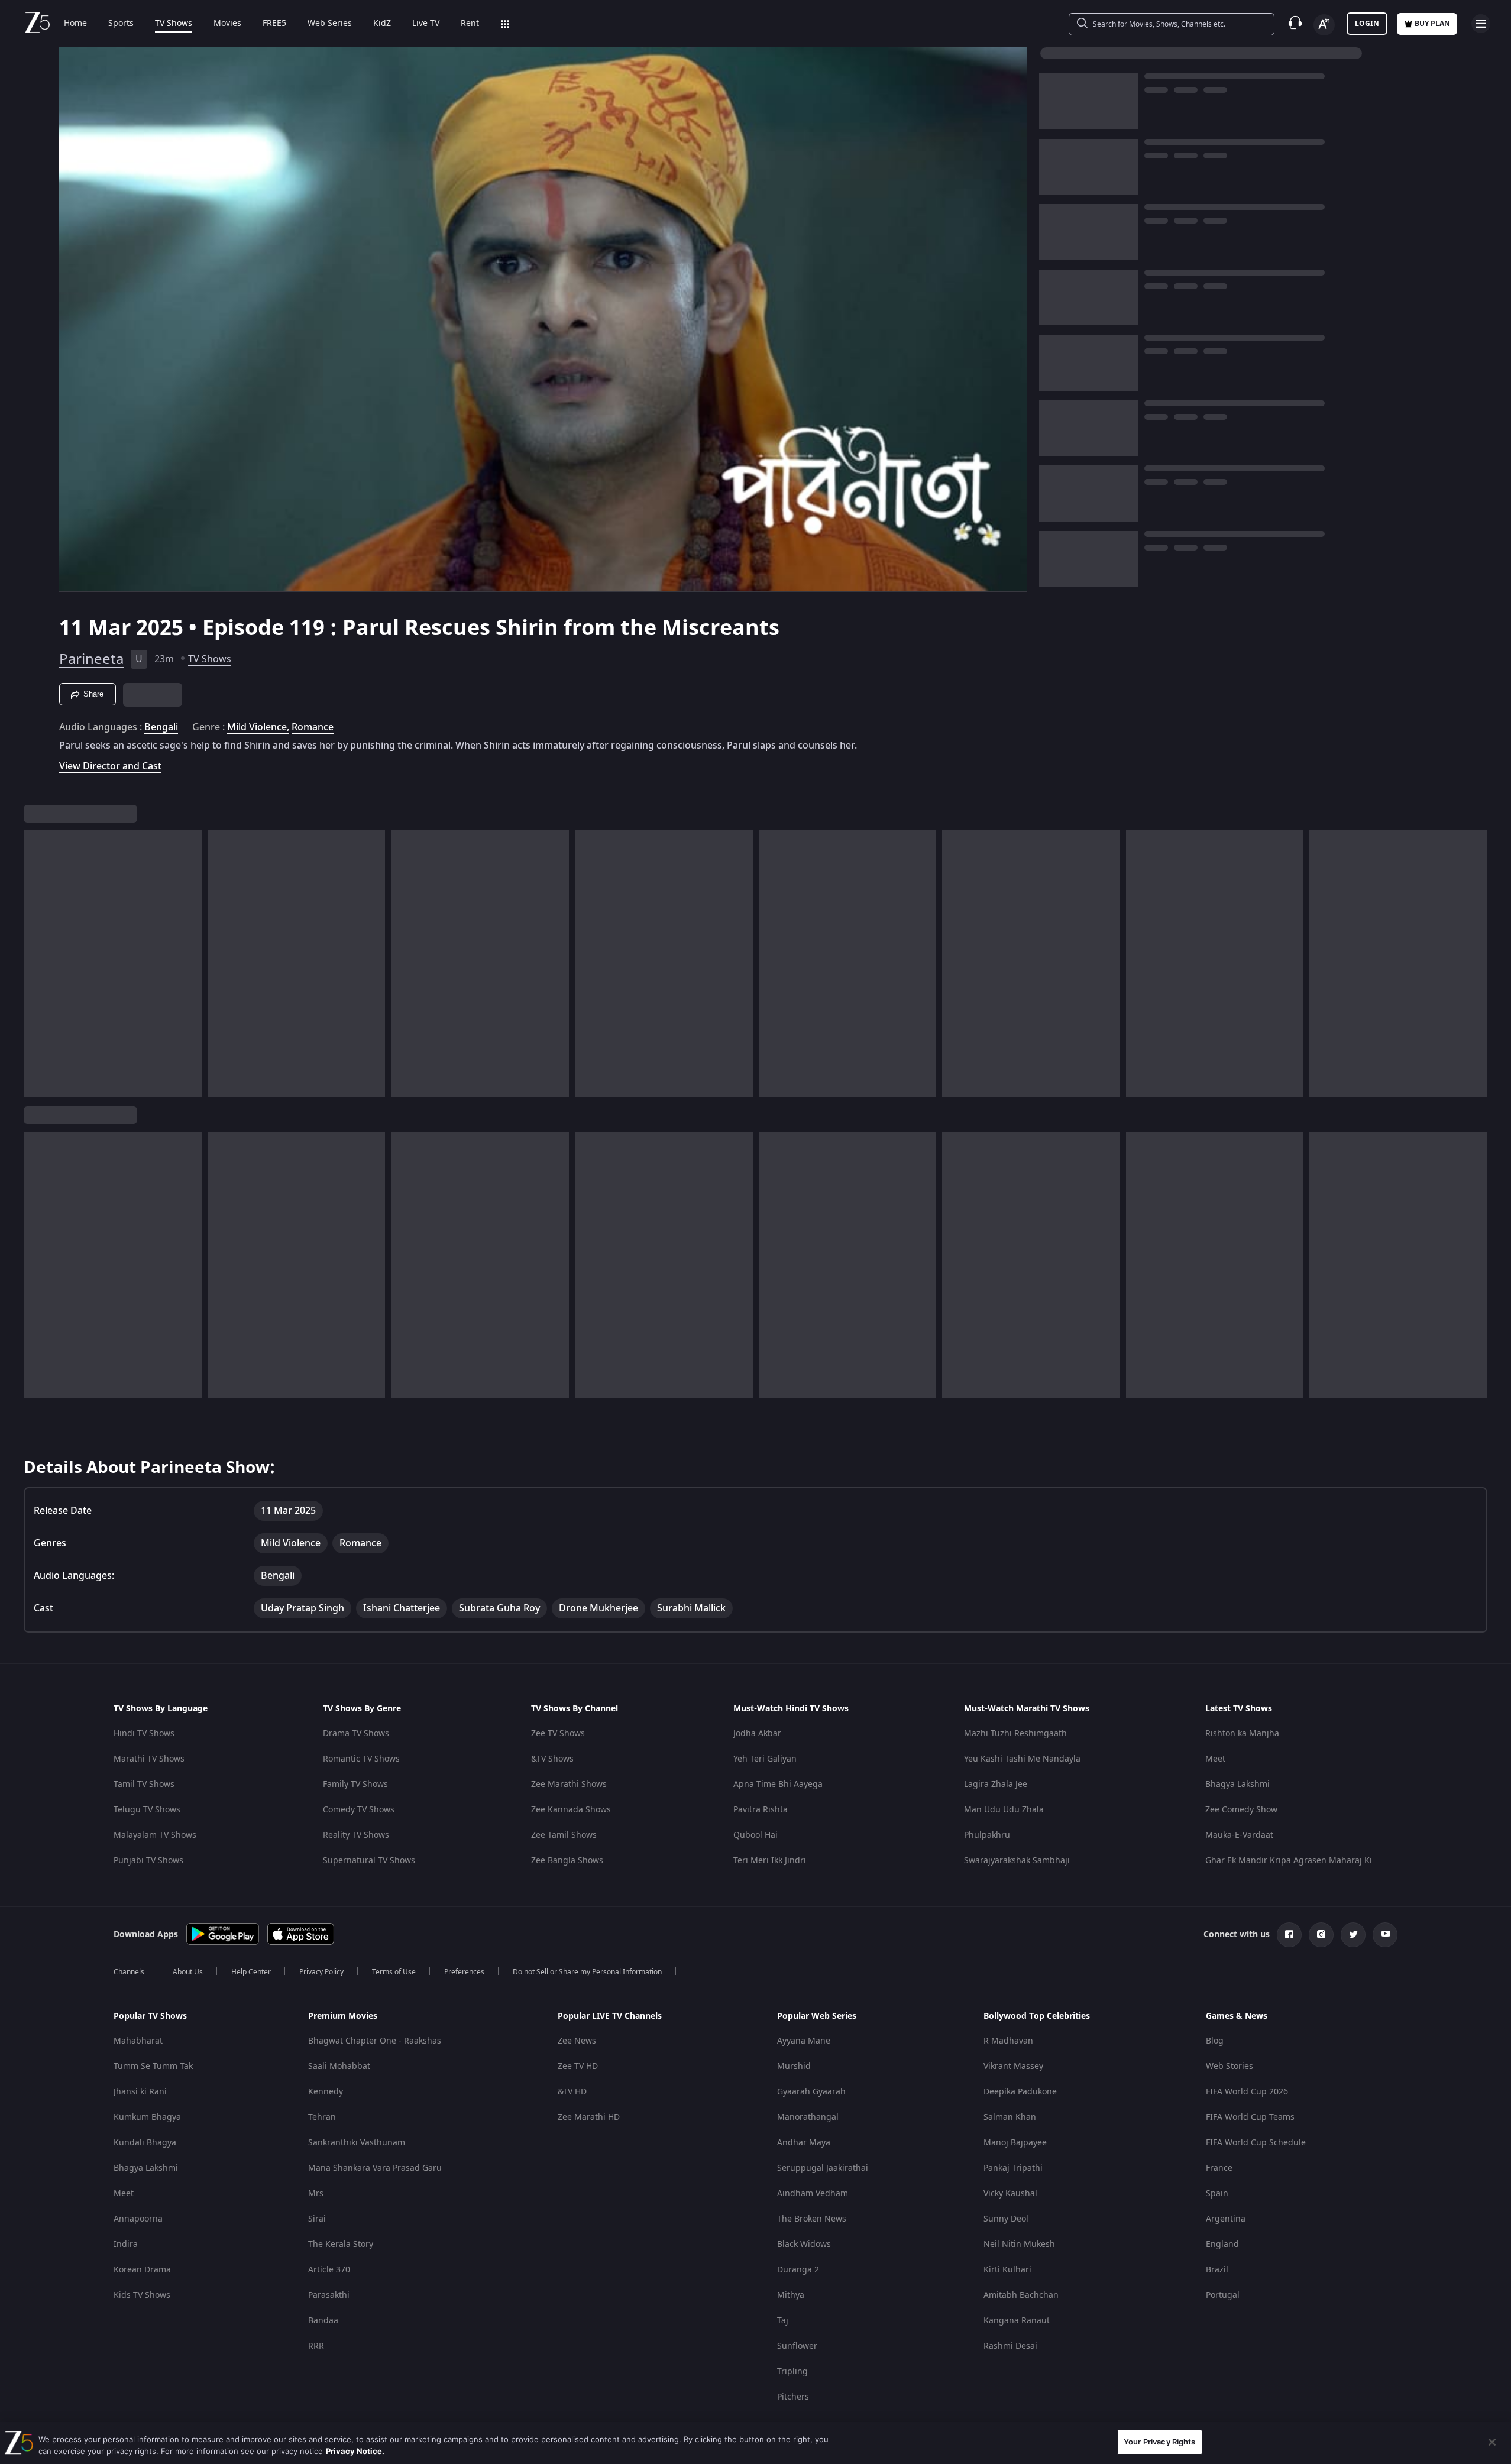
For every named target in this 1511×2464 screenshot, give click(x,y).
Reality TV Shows (356, 1835)
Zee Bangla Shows (567, 1861)
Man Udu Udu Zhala (1004, 1810)
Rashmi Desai (1010, 2346)
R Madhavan (1008, 2041)
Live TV (426, 24)
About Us (188, 1972)
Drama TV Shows (356, 1733)
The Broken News (812, 2219)
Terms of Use (394, 1972)
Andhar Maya (804, 2143)
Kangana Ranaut (1017, 2321)
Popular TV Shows (150, 2016)
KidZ (382, 24)
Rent (470, 24)
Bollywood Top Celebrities (1037, 2016)
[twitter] (1353, 1935)
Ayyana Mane (804, 2041)
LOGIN (1367, 24)
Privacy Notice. (355, 2451)
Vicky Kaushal (1010, 2193)
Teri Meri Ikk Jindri (770, 1861)
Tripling (792, 2371)
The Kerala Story (341, 2244)
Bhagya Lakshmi (1237, 1784)
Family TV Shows (355, 1784)
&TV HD (572, 2092)
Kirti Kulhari (1007, 2270)
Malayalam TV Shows (155, 1835)
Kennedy (326, 2092)
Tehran (322, 2117)
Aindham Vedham (813, 2193)
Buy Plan (1432, 24)
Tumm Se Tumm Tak (153, 2066)
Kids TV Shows (142, 2295)
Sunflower (797, 2346)
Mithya (791, 2295)
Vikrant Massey (1013, 2066)
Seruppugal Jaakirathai (823, 2168)
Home (75, 24)
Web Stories (1229, 2066)
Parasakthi (329, 2295)
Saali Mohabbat (339, 2066)
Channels (129, 1972)
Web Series (330, 24)
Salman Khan (1010, 2117)
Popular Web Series (817, 2016)
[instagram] (1321, 1935)
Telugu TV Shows (147, 1810)
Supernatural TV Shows (369, 1861)
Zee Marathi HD (589, 2117)
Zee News (577, 2041)
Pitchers (793, 2397)
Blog (1215, 2041)
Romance (313, 727)
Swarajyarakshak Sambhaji (1017, 1861)
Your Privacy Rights (1159, 2442)
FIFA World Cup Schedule (1256, 2143)
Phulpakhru (987, 1835)
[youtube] (1385, 1935)
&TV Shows (552, 1759)
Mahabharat (138, 2041)
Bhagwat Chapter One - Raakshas (375, 2041)
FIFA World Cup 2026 (1247, 2092)
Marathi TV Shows (149, 1759)
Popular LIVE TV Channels (610, 2016)
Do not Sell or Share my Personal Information (587, 1972)
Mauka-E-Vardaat (1239, 1835)
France (1219, 2168)
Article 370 (329, 2270)
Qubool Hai (756, 1835)
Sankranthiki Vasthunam (357, 2143)
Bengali (161, 727)
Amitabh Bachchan (1021, 2295)
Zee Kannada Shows (571, 1810)
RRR (316, 2346)
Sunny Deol (1006, 2219)
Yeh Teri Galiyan (765, 1759)
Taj (783, 2321)
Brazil (1217, 2270)
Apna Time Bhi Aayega (778, 1784)
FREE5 (274, 24)
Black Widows (804, 2244)
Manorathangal (808, 2117)
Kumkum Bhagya (147, 2117)
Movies (227, 24)
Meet (1215, 1759)
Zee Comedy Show (1241, 1810)
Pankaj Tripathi (1013, 2168)
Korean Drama (142, 2270)
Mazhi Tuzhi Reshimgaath (1015, 1733)
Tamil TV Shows (144, 1784)
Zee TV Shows (558, 1733)
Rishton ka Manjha (1242, 1733)
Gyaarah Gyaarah (811, 2092)
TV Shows (174, 24)
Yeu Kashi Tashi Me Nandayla (1022, 1759)
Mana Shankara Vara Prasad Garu (375, 2168)
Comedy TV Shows (359, 1810)
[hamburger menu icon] (1481, 24)
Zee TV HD (578, 2066)
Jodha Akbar (757, 1733)
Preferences (464, 1972)
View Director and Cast (110, 766)
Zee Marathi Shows (569, 1784)
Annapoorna (138, 2219)
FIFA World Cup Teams (1250, 2117)
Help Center (251, 1972)
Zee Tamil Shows (564, 1835)
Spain (1217, 2193)
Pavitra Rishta (761, 1810)
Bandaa (323, 2321)
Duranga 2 (798, 2270)
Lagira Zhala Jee (996, 1784)
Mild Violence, (258, 727)
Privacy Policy (321, 1972)
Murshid (794, 2066)
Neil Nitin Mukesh (1019, 2244)
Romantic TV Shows (361, 1759)
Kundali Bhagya (145, 2143)
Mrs (316, 2193)
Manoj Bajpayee (1015, 2143)
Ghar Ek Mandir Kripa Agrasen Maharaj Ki (1289, 1861)
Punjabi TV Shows (148, 1861)
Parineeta (91, 659)
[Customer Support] (1295, 24)
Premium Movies (343, 2016)
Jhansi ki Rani (140, 2092)
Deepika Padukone (1020, 2092)
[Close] (1492, 2442)
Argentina (1226, 2219)
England (1222, 2244)
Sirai (317, 2219)
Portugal (1223, 2295)
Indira (126, 2244)
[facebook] (1289, 1935)
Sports (121, 24)
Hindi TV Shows (144, 1733)
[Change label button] (1324, 25)
